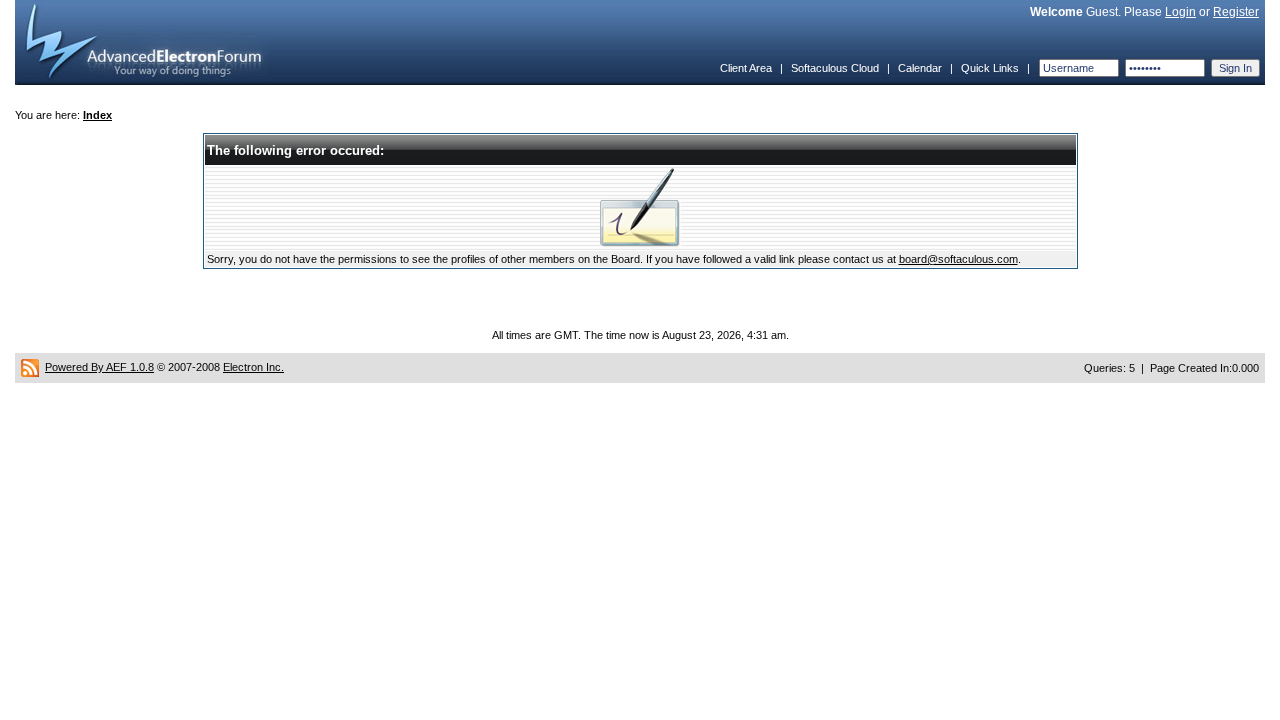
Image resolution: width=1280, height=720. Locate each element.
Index (97, 115)
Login (1180, 12)
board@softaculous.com (958, 259)
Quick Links (990, 68)
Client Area (746, 68)
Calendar (920, 68)
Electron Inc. (253, 367)
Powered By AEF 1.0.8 (99, 367)
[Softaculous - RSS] (30, 367)
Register (1236, 12)
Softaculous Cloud (835, 68)
